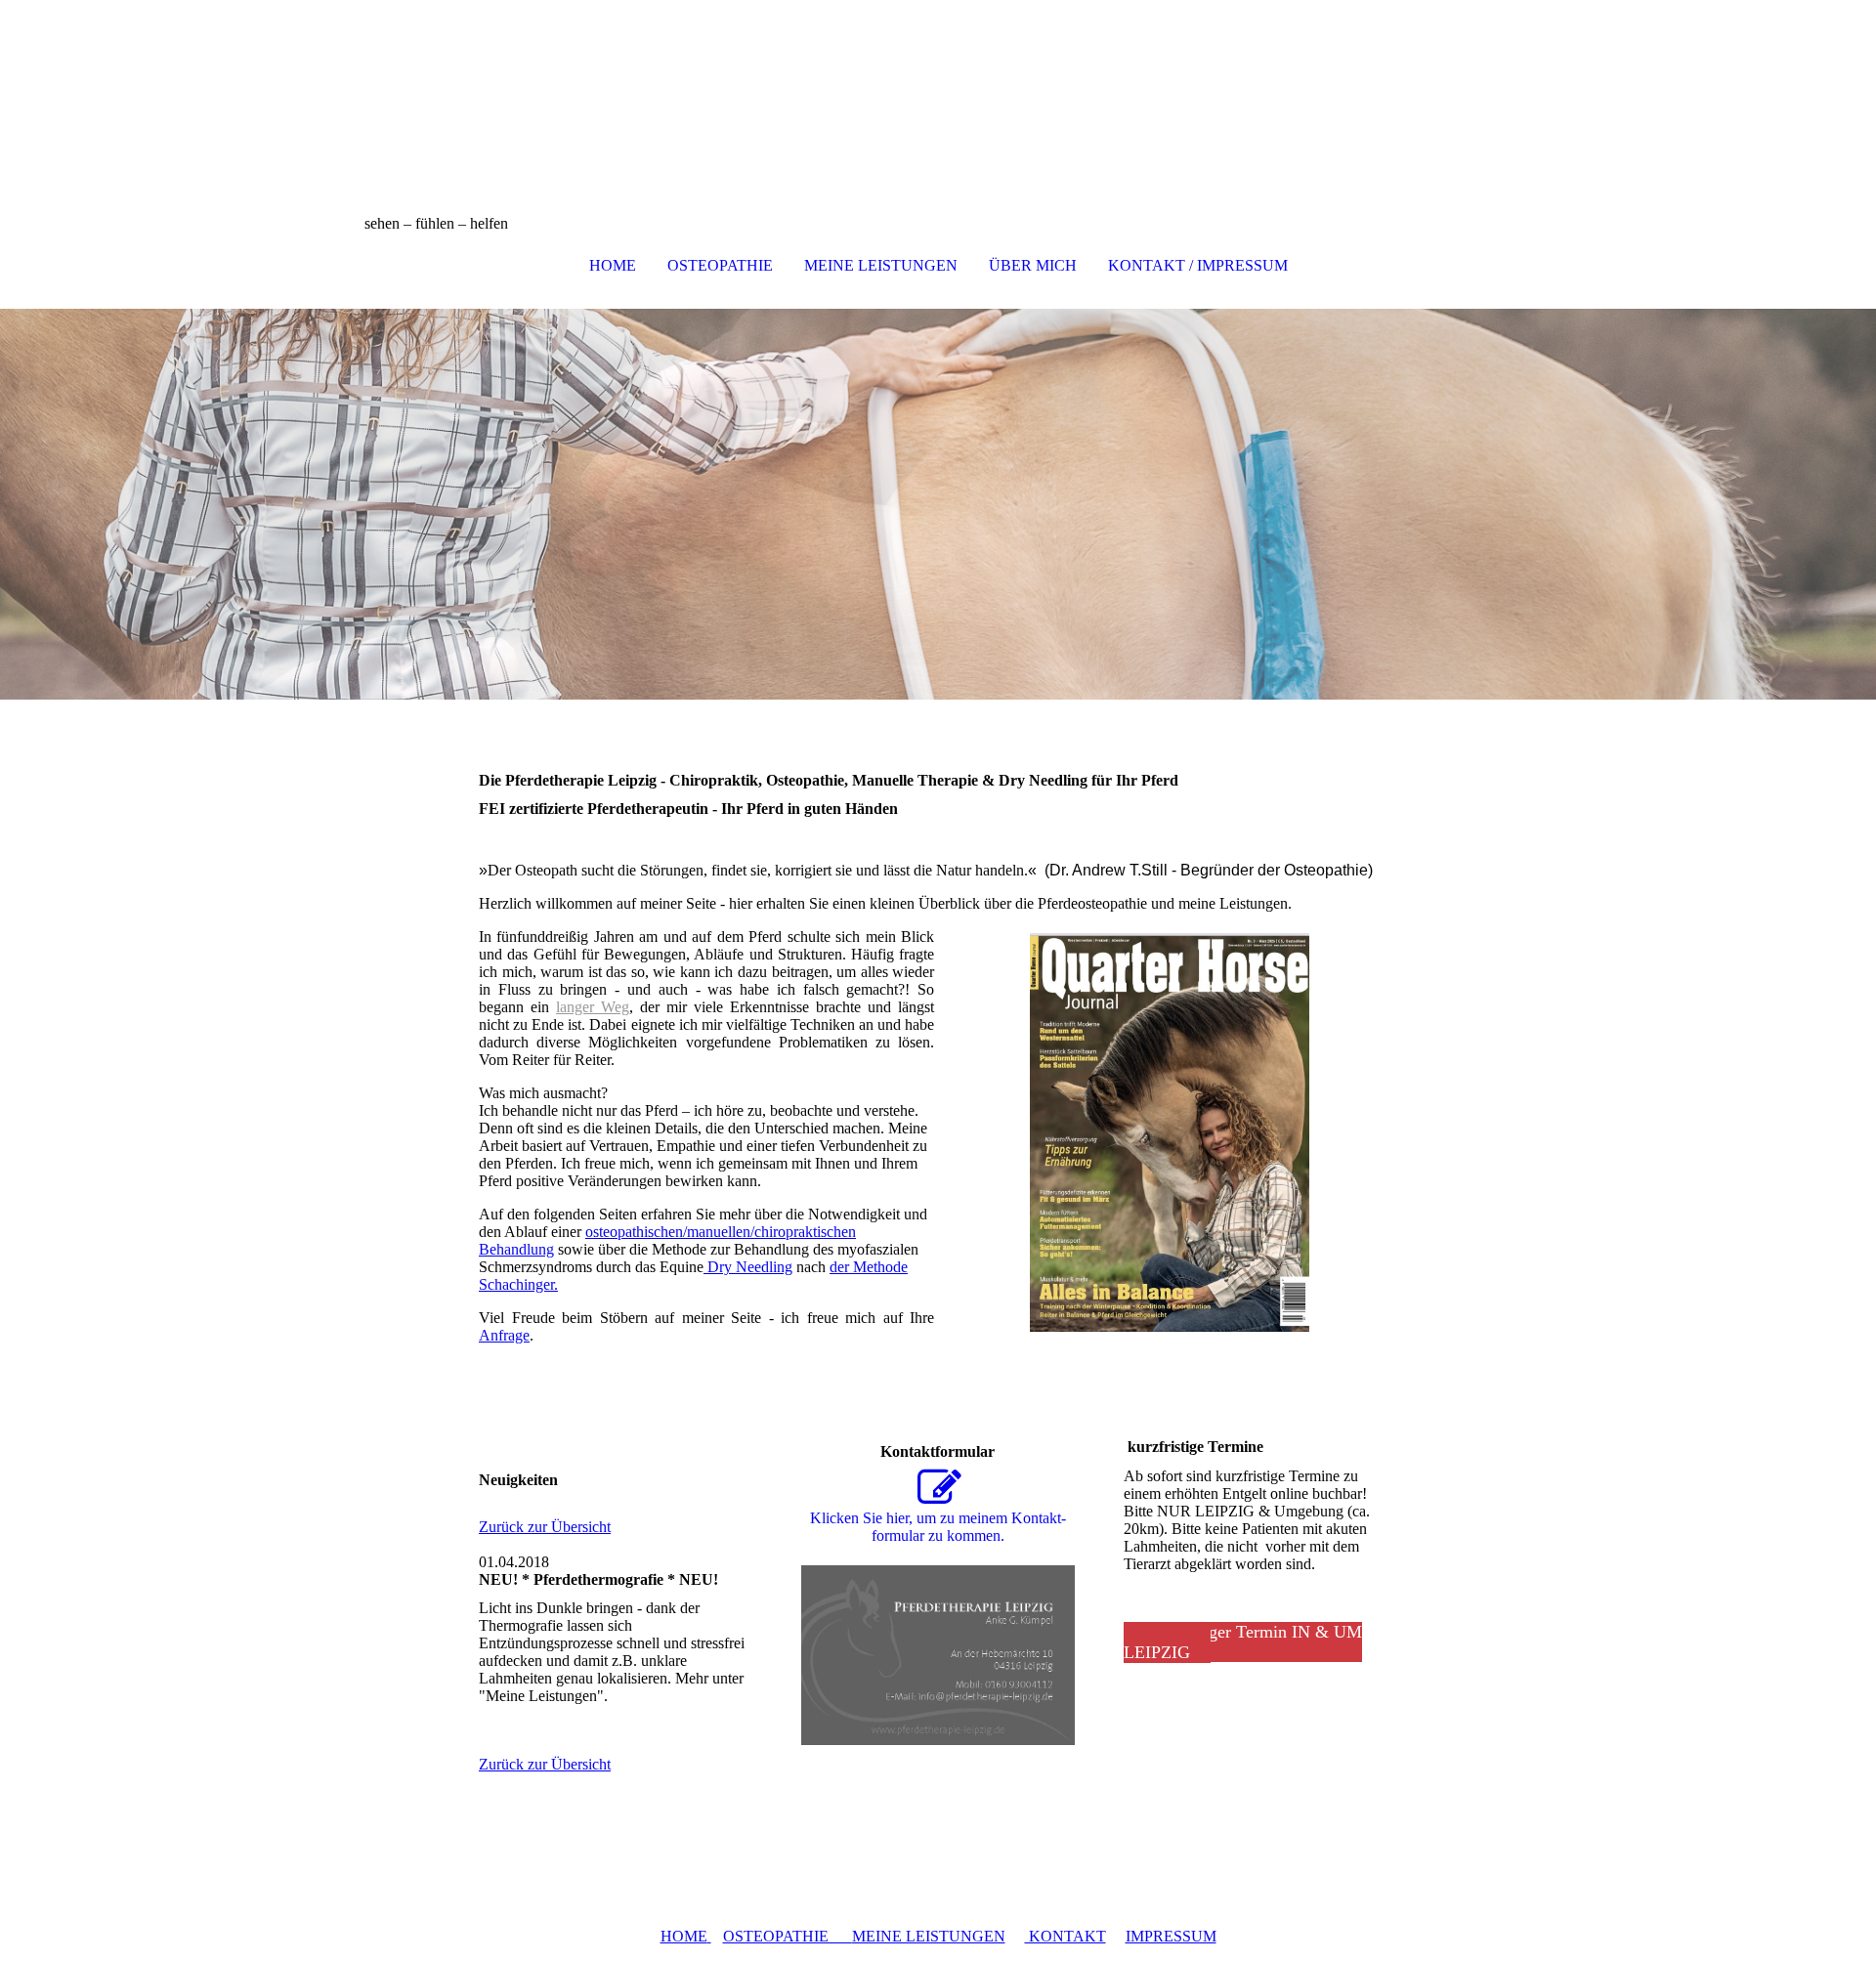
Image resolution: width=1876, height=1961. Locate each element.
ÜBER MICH (1033, 265)
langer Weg (593, 1007)
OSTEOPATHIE (720, 265)
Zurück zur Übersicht (545, 1527)
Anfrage (504, 1335)
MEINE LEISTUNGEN (881, 265)
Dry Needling (748, 1267)
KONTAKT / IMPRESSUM (1198, 265)
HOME (613, 265)
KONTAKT (1066, 1936)
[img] (938, 98)
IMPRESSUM (1171, 1936)
